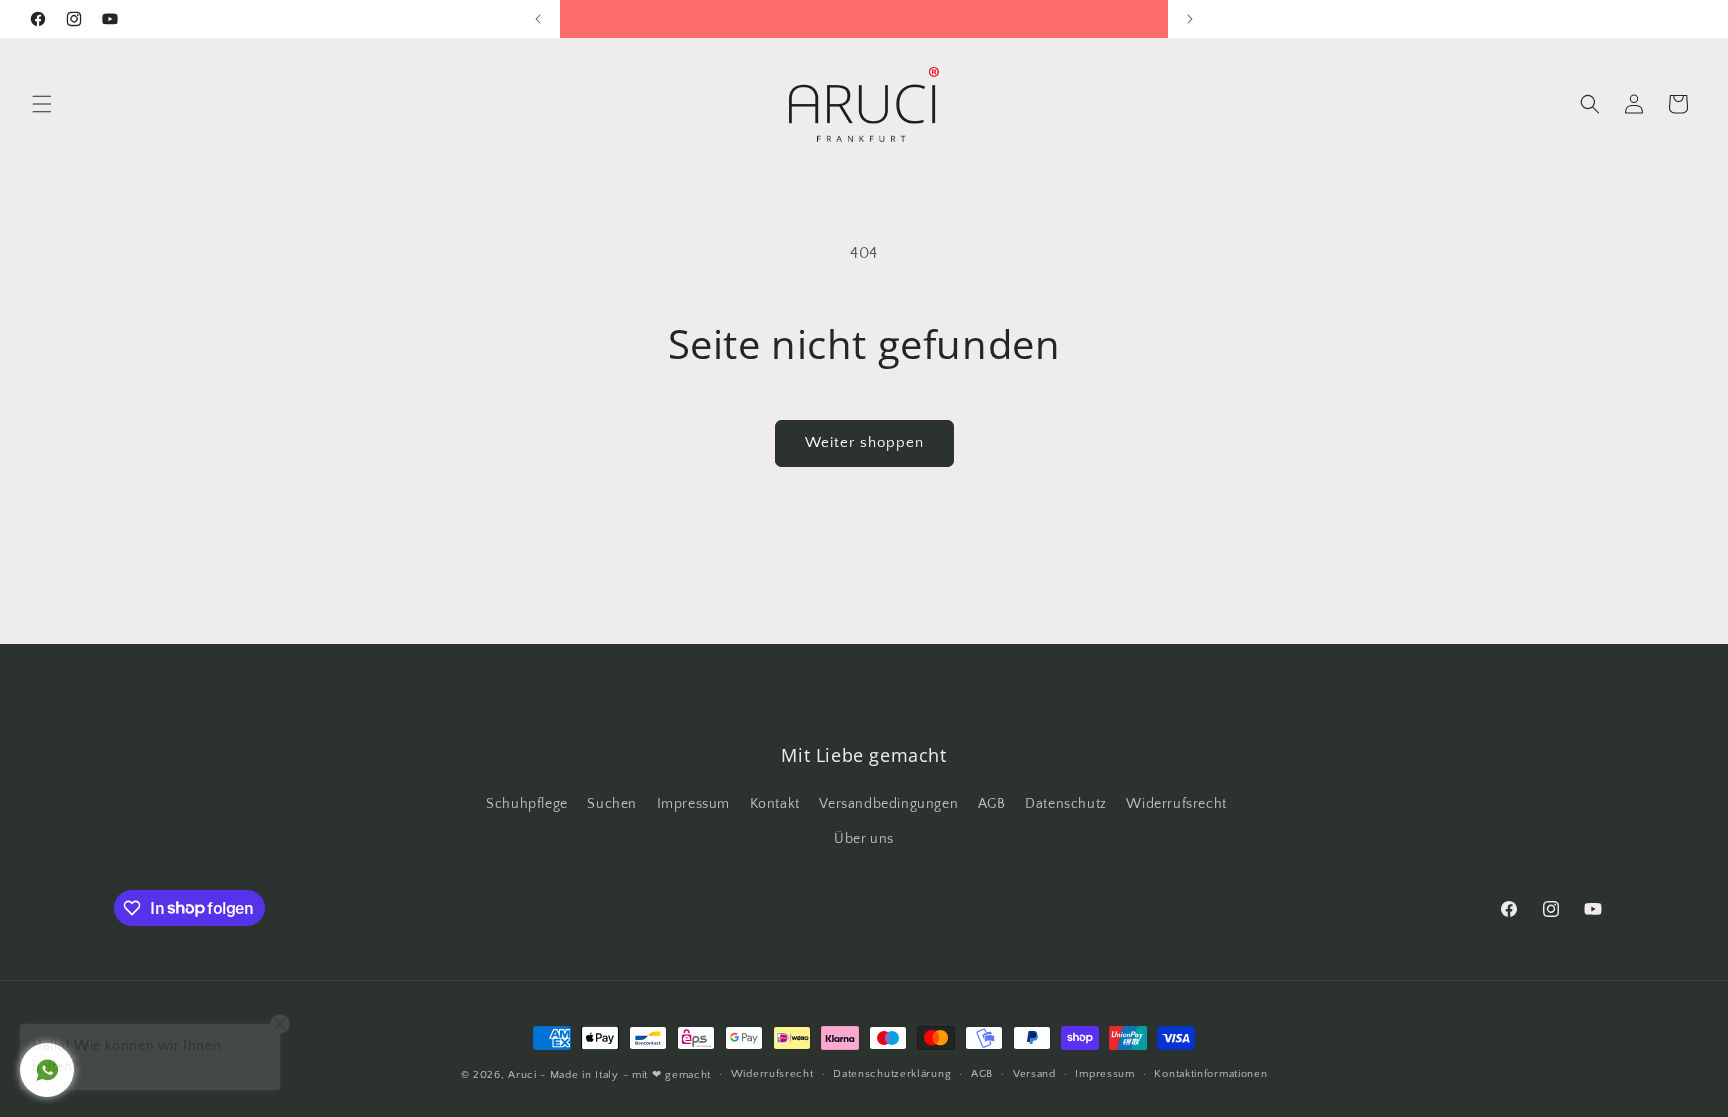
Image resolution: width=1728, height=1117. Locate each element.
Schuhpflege (527, 804)
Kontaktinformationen (1210, 1074)
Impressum (693, 804)
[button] (42, 104)
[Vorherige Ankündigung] (538, 19)
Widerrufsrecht (1176, 804)
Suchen (612, 804)
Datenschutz (1066, 804)
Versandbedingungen (888, 804)
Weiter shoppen (864, 442)
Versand (1034, 1074)
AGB (992, 804)
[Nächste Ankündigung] (1190, 19)
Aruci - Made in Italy (563, 1075)
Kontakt (775, 804)
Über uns (864, 839)
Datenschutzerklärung (892, 1074)
